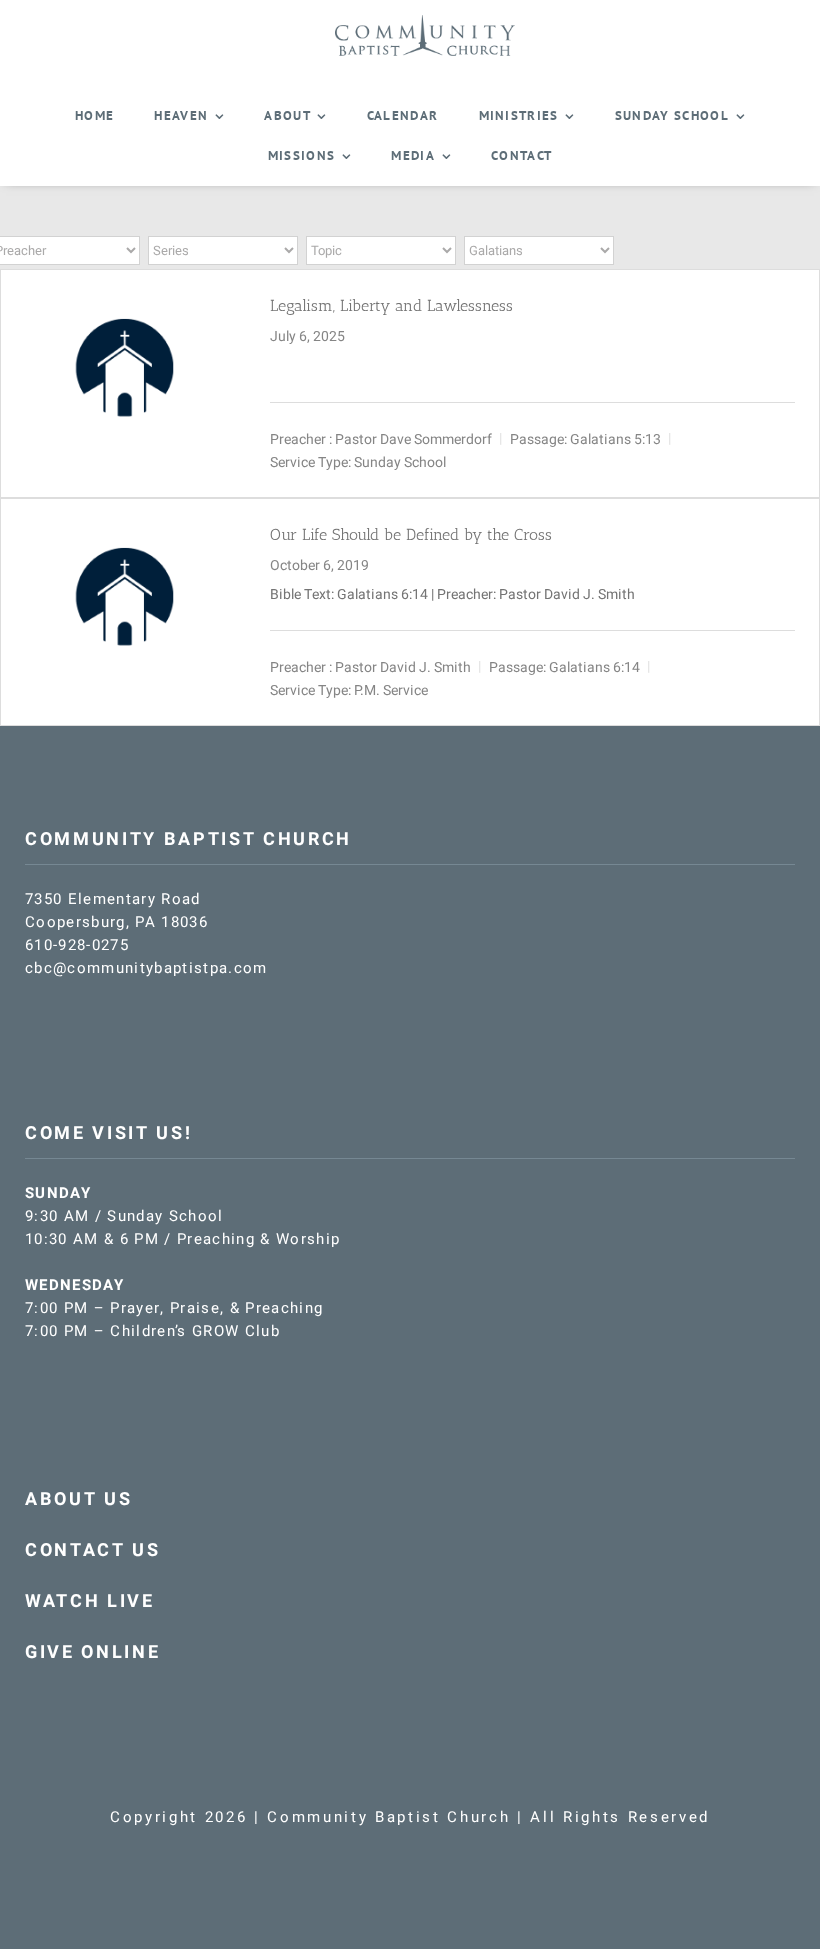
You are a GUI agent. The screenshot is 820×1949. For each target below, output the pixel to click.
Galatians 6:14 (382, 594)
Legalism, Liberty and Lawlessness (391, 305)
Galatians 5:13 (615, 438)
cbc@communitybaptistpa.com (146, 968)
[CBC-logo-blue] (425, 22)
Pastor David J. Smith (403, 666)
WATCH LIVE (90, 1601)
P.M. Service (391, 689)
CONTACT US (93, 1550)
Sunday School (400, 461)
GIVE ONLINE (92, 1652)
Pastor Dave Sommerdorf (413, 438)
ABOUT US (78, 1499)
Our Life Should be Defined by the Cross (411, 534)
